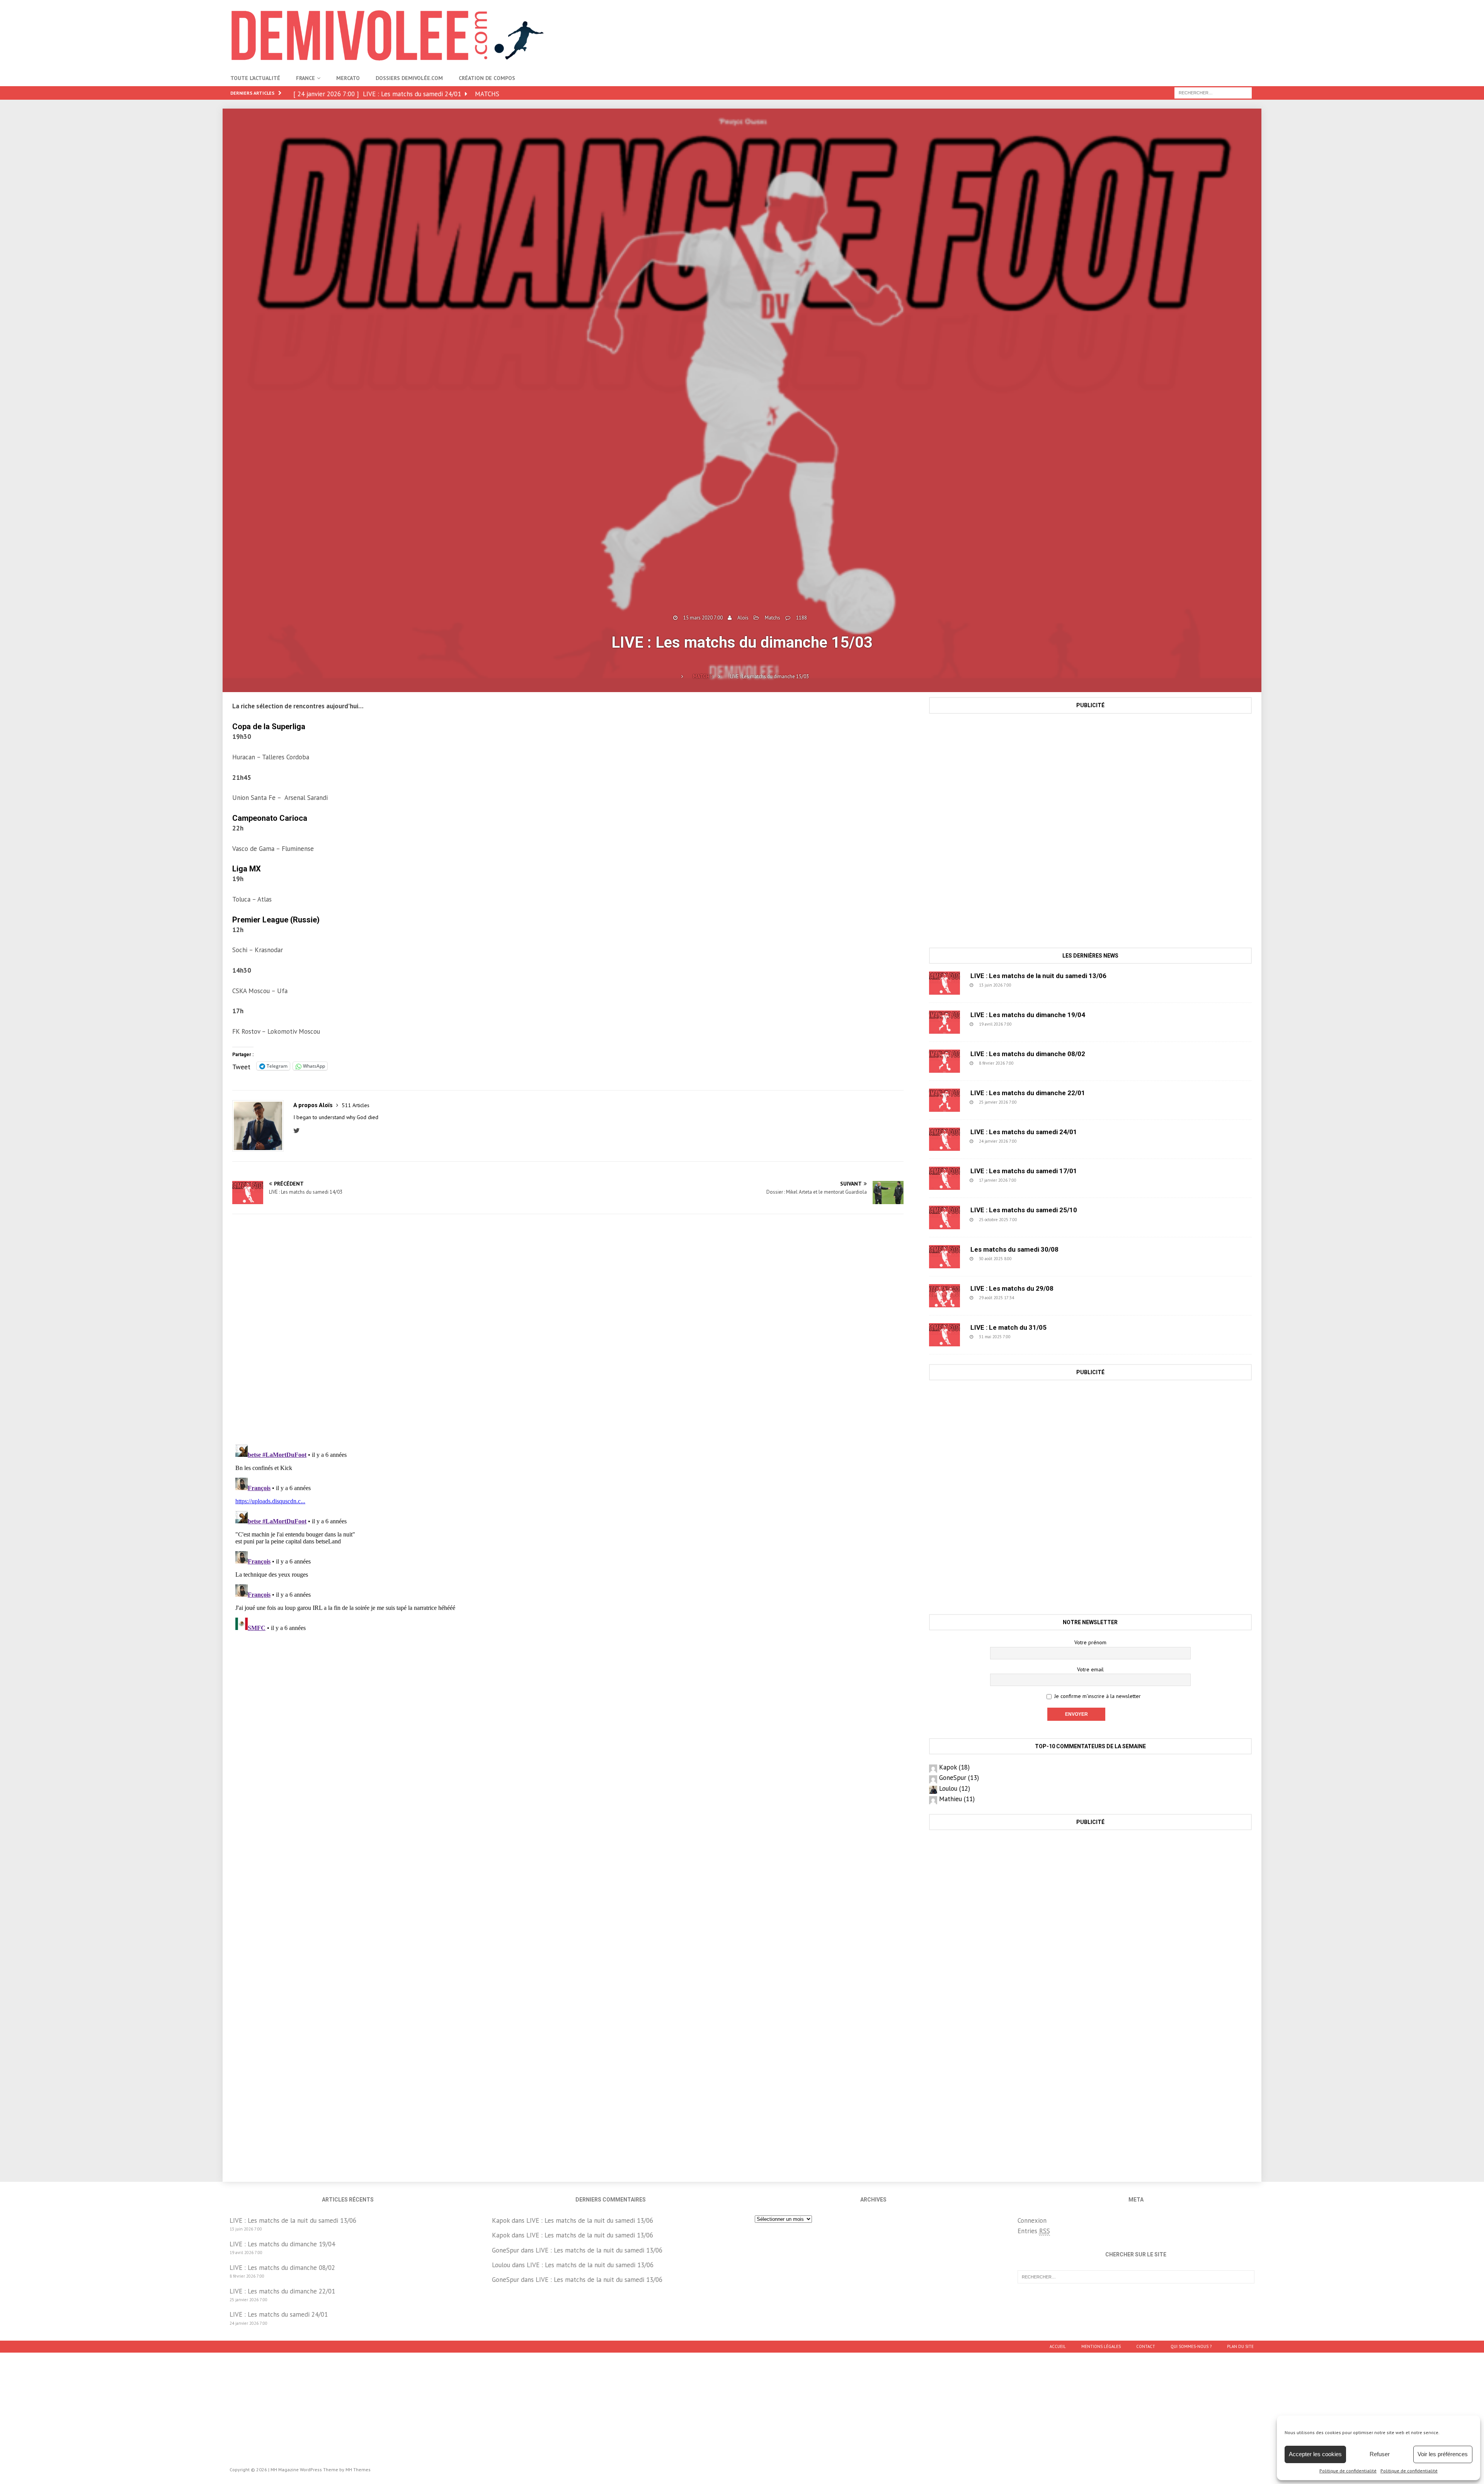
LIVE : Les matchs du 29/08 (1012, 1288)
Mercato (348, 78)
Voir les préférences (1443, 2454)
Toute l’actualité (255, 78)
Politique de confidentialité (1348, 2471)
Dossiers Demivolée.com (409, 78)
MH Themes (358, 2470)
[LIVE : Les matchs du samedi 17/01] (945, 1178)
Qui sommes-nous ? (1191, 2346)
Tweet (241, 1066)
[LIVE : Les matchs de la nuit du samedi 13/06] (945, 983)
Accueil (1058, 2346)
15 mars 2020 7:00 (703, 618)
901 (1030, 985)
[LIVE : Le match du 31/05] (945, 1335)
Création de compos (487, 78)
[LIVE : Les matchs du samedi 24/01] (945, 1139)
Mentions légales (1101, 2346)
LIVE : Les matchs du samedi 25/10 (1024, 1210)
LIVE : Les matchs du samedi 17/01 (1024, 1171)
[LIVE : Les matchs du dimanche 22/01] (945, 1100)
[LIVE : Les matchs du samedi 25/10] (945, 1217)
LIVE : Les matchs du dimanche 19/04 (1028, 1015)
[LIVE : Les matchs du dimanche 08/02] (945, 1061)
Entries (1034, 2231)
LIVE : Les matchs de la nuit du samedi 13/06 (1038, 976)
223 (1035, 1102)
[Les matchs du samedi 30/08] (945, 1257)
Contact (1146, 2346)
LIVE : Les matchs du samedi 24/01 (1024, 1132)
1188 (802, 618)
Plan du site (1240, 2346)
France (305, 78)
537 (1030, 1024)
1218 (1031, 1259)
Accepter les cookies (1315, 2454)
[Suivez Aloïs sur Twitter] (299, 1131)
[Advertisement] (1113, 25)
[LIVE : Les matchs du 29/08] (945, 1296)
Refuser (1380, 2454)
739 (1032, 1063)
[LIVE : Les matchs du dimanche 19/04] (945, 1022)
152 (1035, 1180)
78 (1031, 1298)
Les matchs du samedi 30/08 (1014, 1249)
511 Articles (356, 1105)
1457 (1030, 1337)
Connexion (1032, 2220)
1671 (1037, 1220)
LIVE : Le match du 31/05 (1008, 1327)
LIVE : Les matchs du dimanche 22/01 (1028, 1093)
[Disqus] (568, 1329)
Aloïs (743, 618)
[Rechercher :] (1213, 92)
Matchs (773, 618)
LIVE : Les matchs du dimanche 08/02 (1028, 1054)
